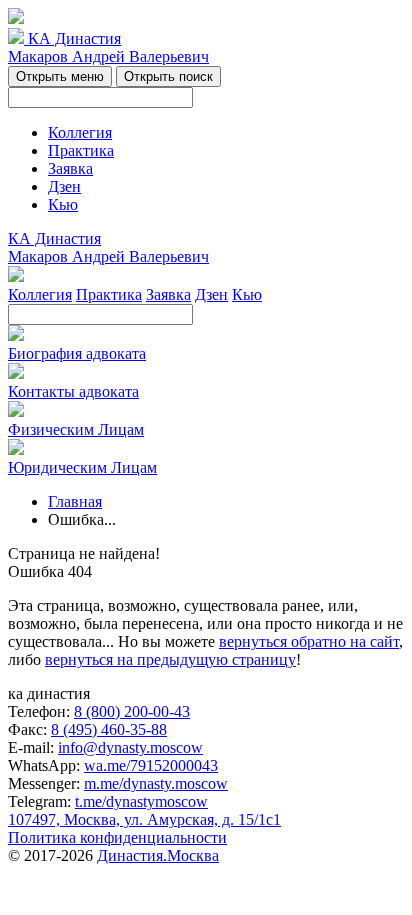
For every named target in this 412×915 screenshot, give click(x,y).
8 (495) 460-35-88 (109, 729)
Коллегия (80, 132)
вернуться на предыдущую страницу (170, 659)
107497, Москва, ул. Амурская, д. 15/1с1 (144, 819)
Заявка (70, 168)
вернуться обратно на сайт (309, 641)
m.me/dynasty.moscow (156, 783)
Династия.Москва (158, 855)
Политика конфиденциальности (117, 837)
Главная (75, 501)
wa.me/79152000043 (151, 765)
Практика (81, 150)
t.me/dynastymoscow (141, 801)
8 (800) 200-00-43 (132, 711)
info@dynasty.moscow (130, 747)
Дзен (64, 186)
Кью (63, 204)
